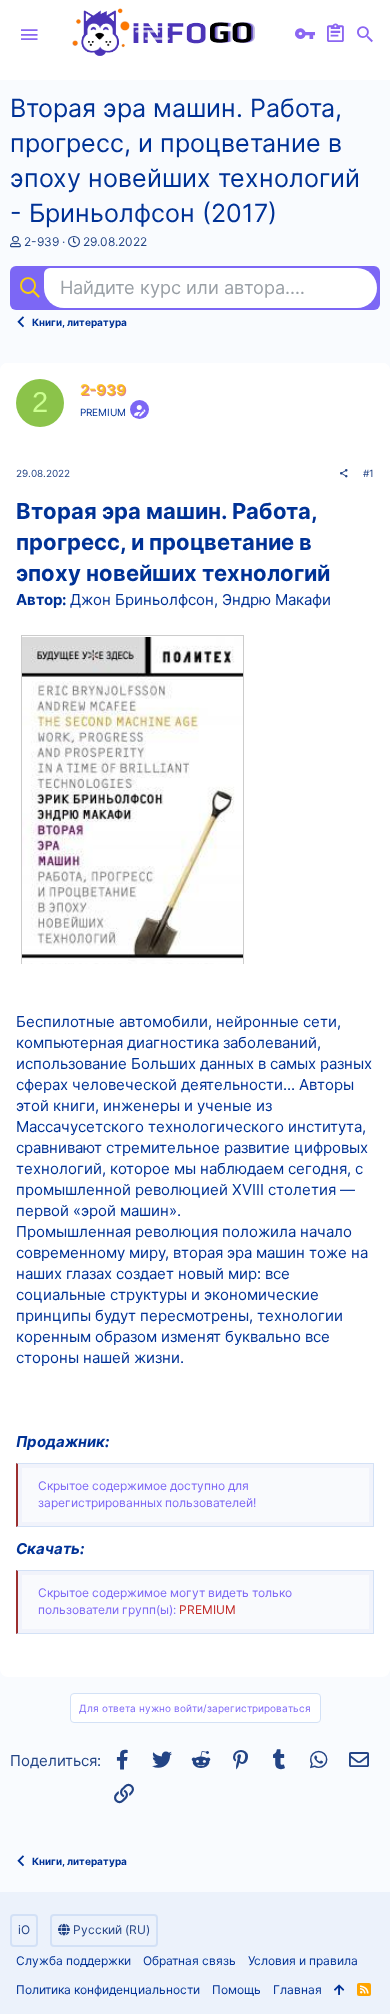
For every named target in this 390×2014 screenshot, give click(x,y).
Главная (297, 1989)
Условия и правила (303, 1960)
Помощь (236, 1989)
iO (24, 1929)
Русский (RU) (110, 1929)
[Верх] (339, 1990)
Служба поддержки (73, 1960)
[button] (29, 35)
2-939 (41, 241)
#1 (368, 473)
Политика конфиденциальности (108, 1989)
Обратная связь (189, 1960)
